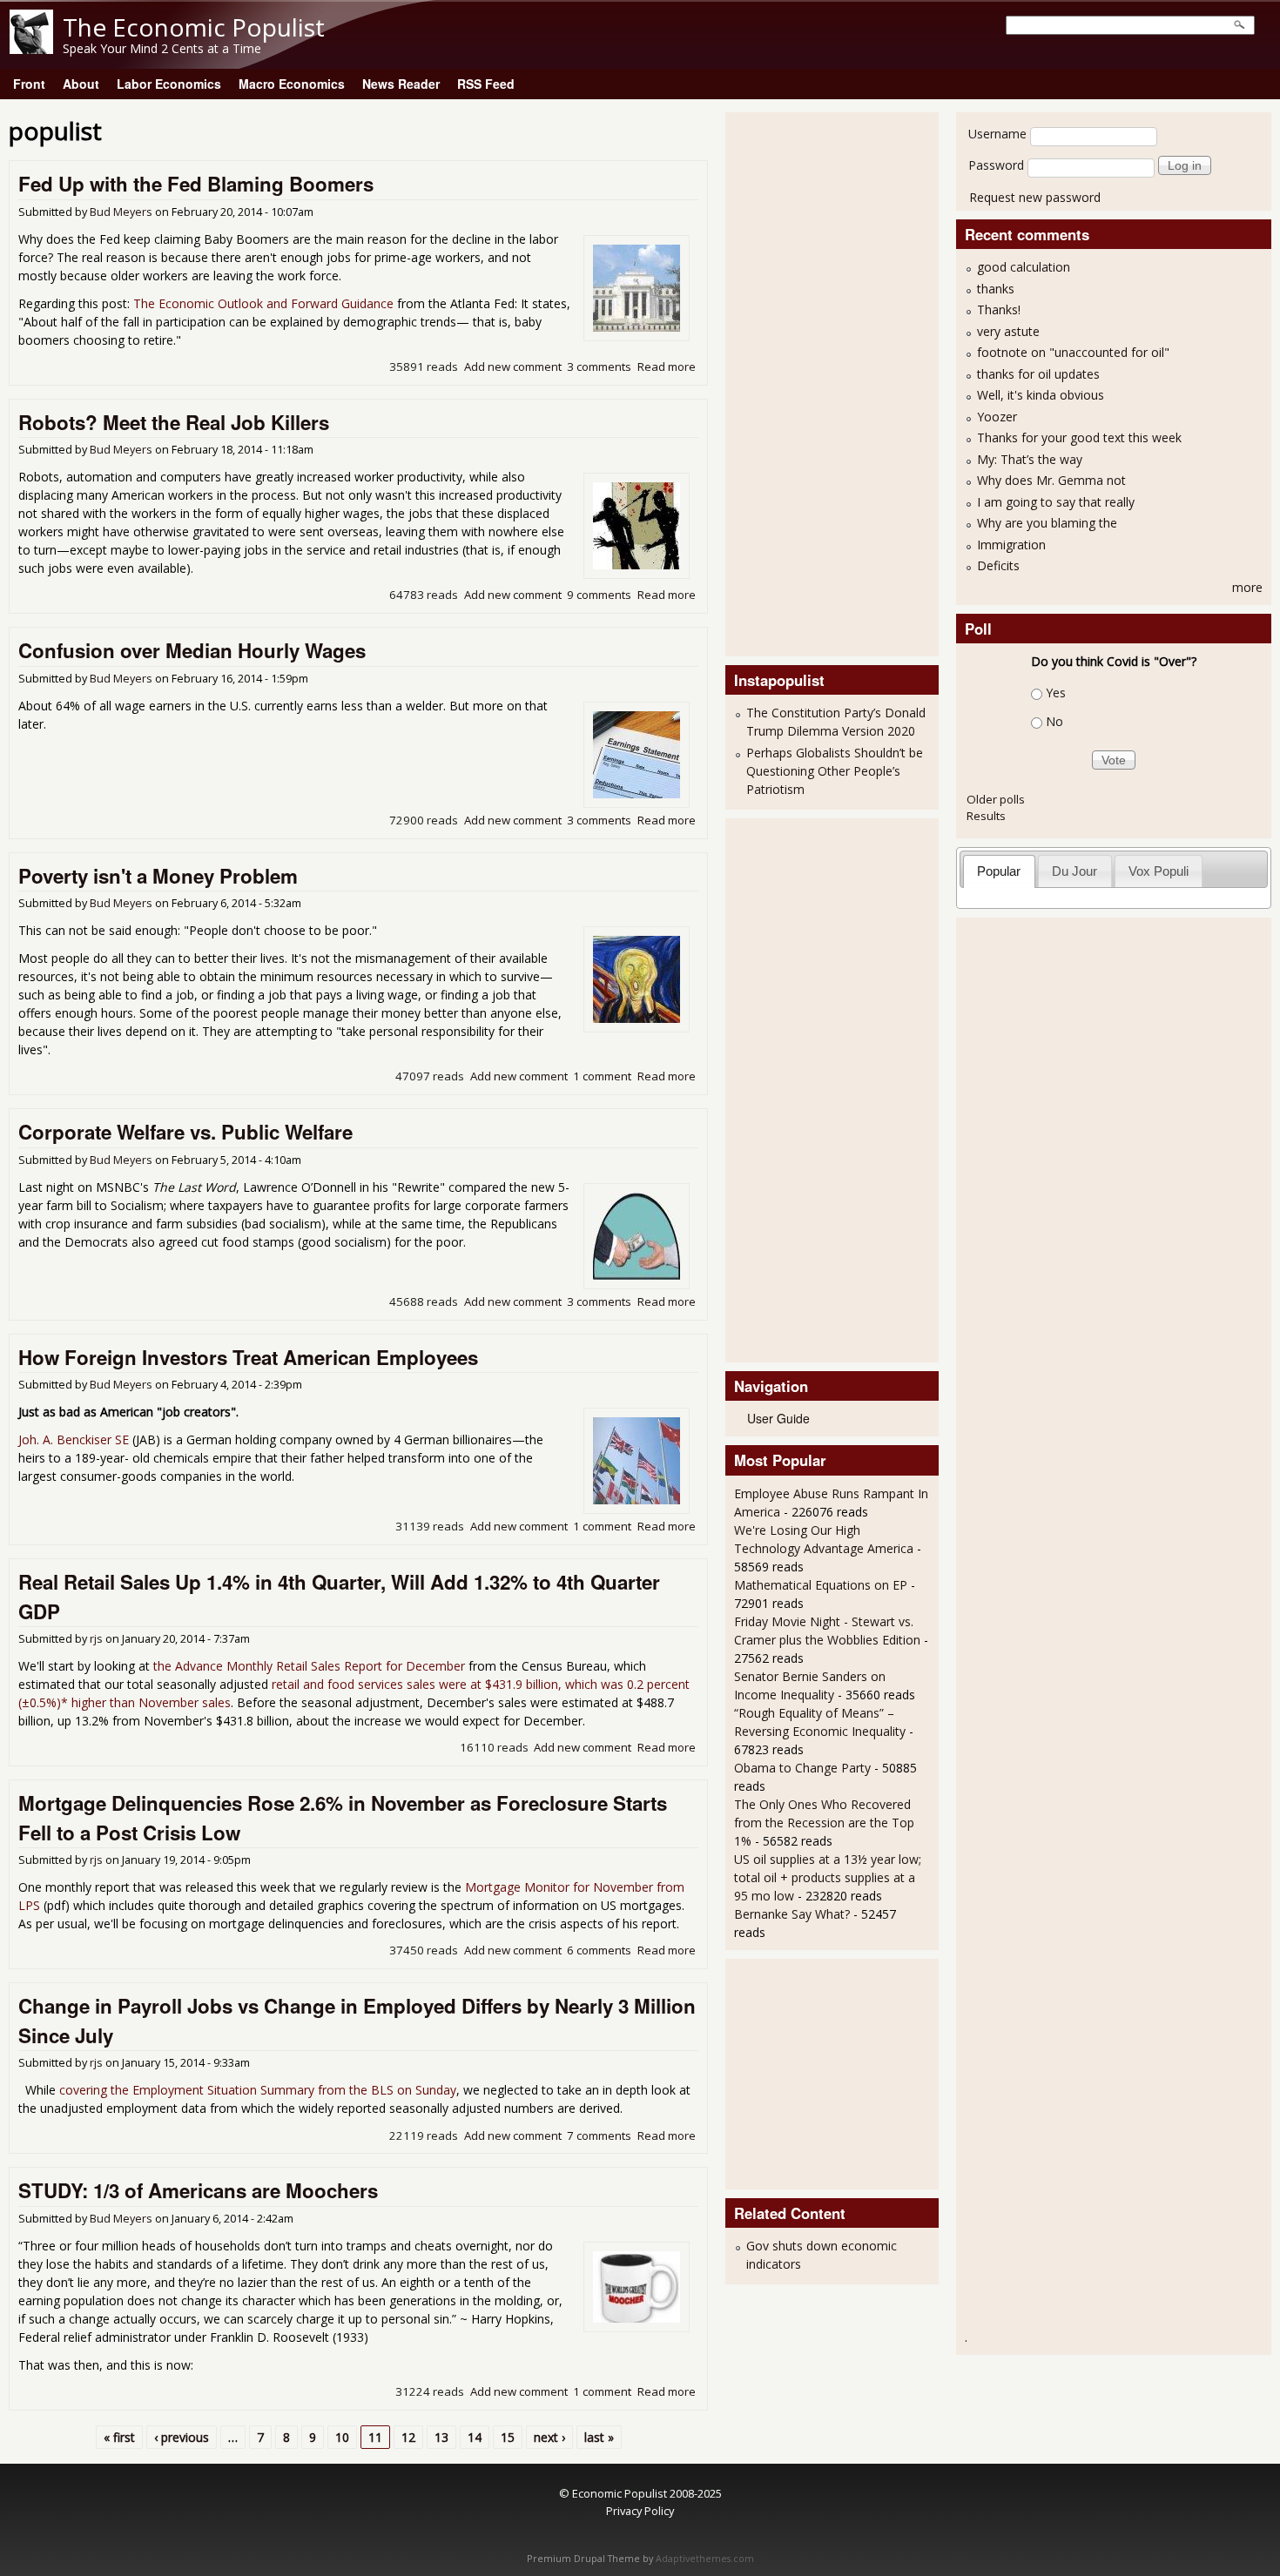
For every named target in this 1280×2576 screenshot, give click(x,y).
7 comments (599, 2135)
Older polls (996, 799)
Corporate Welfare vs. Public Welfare (185, 1132)
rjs (96, 1639)
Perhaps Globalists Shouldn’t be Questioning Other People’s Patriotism (835, 771)
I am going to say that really (1056, 502)
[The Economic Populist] (31, 49)
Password (996, 165)
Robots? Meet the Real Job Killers (174, 422)
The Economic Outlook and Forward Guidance (263, 303)
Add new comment (513, 367)
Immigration (1011, 545)
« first (119, 2437)
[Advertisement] (804, 382)
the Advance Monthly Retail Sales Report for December (309, 1666)
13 (441, 2437)
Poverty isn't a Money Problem (158, 876)
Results (986, 816)
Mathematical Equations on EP (821, 1585)
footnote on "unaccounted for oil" (1073, 352)
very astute (1008, 331)
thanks (996, 289)
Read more (667, 367)
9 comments (599, 595)
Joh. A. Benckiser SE (74, 1439)
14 (475, 2437)
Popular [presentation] (999, 871)
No (1054, 721)
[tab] (999, 871)
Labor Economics (169, 84)
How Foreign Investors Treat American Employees (248, 1357)
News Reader (401, 84)
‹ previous (182, 2437)
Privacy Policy (640, 2511)
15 (508, 2437)
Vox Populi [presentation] (1159, 871)
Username (997, 134)
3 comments (599, 367)
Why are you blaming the (1047, 523)
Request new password (1035, 197)
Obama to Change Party (802, 1768)
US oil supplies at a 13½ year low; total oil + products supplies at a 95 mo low (828, 1877)
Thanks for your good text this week (1079, 437)
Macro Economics (292, 84)
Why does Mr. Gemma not (1051, 480)
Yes (1056, 693)
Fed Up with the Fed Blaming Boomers (196, 184)
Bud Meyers (121, 212)
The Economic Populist (194, 27)
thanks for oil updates (1038, 374)
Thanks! (999, 309)
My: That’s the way (1030, 459)
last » (599, 2437)
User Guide (778, 1418)
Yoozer (997, 417)
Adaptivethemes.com (705, 2559)
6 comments (599, 1950)
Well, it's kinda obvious (1041, 395)
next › (549, 2437)
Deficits (998, 565)
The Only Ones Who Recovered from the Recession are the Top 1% (824, 1823)
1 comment (602, 1076)
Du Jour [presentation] (1075, 871)
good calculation (1024, 267)
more (1247, 587)
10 (342, 2437)
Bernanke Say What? (792, 1914)
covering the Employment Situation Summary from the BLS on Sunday (258, 2090)
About (81, 84)
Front (29, 84)
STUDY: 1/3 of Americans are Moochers (198, 2190)
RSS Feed (486, 84)
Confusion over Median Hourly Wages (192, 650)
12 (408, 2437)
